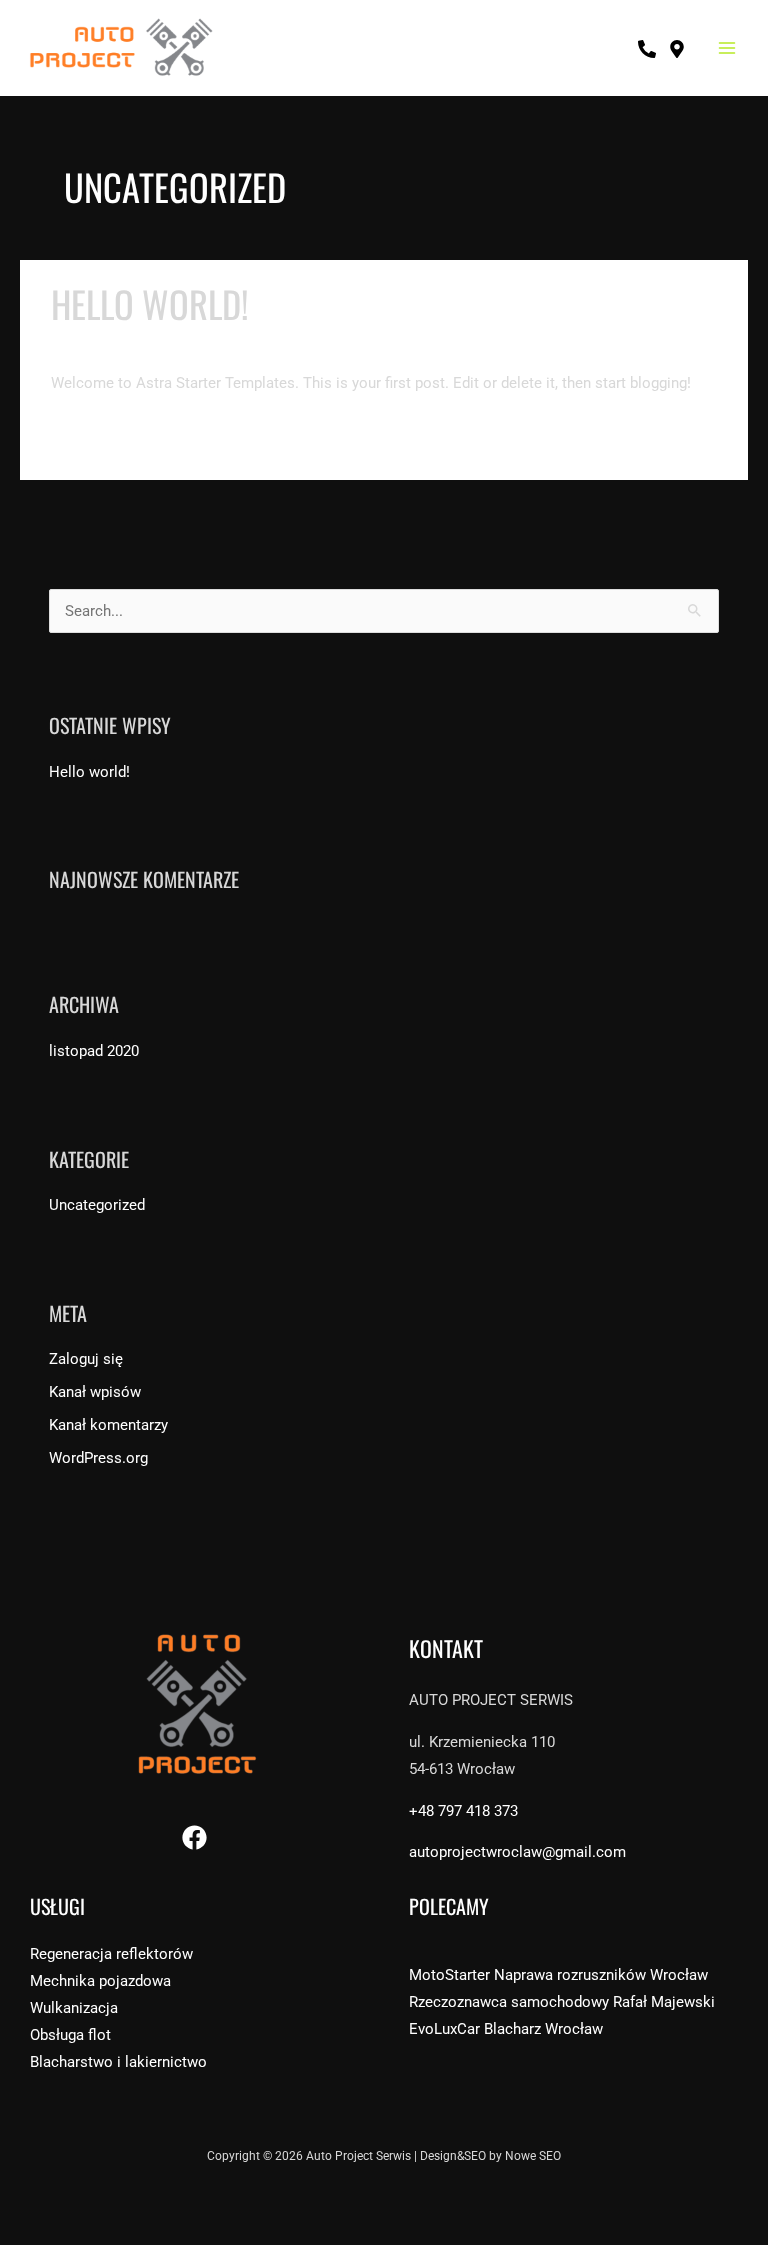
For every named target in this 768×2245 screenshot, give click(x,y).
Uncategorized (238, 344)
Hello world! (150, 303)
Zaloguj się (86, 1359)
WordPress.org (98, 1458)
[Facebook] (194, 1837)
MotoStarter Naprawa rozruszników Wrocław (558, 1975)
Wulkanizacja (74, 2008)
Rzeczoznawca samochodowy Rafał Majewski (562, 2002)
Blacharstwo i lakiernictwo (118, 2062)
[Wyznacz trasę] (677, 49)
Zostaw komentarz (113, 344)
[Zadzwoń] (647, 49)
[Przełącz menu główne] (727, 48)
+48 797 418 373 (463, 1811)
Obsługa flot (70, 2035)
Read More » (92, 430)
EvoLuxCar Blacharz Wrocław (506, 2029)
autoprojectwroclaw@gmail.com (517, 1852)
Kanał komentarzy (108, 1425)
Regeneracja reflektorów (111, 1954)
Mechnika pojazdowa (100, 1981)
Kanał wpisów (95, 1392)
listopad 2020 (94, 1051)
